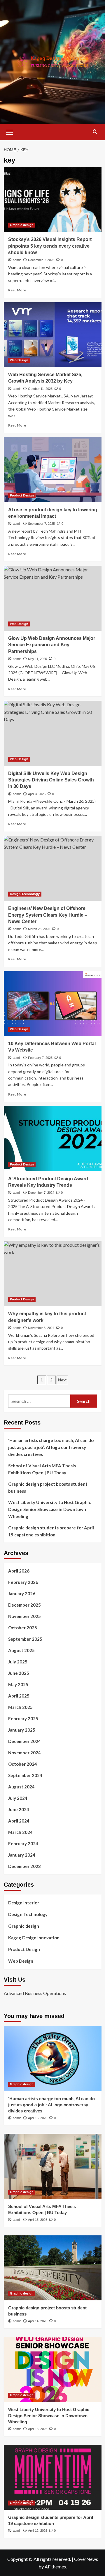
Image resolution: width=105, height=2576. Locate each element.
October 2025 (23, 1628)
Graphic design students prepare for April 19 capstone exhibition (51, 1531)
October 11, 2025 (40, 389)
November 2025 (24, 1616)
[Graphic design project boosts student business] (53, 2268)
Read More (17, 290)
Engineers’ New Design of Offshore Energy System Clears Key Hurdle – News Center (48, 915)
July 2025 (18, 1662)
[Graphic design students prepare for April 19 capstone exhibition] (53, 2477)
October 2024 (23, 1764)
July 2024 (18, 1798)
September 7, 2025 (41, 524)
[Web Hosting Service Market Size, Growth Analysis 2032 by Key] (53, 335)
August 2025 (21, 1650)
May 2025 (18, 1684)
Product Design (22, 495)
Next (62, 1380)
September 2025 (25, 1639)
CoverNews (86, 2559)
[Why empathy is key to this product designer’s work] (53, 1274)
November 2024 (24, 1753)
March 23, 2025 (39, 929)
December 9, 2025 (41, 260)
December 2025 (24, 1605)
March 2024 (20, 1832)
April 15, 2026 (38, 2220)
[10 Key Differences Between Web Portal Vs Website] (53, 1004)
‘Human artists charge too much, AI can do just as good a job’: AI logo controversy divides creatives (51, 1447)
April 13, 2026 (38, 2429)
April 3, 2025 (37, 794)
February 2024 (23, 1843)
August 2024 (21, 1787)
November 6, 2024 (41, 1328)
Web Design (19, 360)
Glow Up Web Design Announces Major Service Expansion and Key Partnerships (52, 645)
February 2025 (23, 1718)
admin (17, 260)
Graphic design (22, 225)
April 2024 (19, 1821)
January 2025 (22, 1730)
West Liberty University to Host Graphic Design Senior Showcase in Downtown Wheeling (50, 1509)
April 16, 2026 (38, 2118)
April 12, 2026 (38, 2531)
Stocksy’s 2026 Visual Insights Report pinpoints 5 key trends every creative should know (50, 246)
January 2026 (22, 1594)
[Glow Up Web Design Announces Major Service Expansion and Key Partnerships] (53, 598)
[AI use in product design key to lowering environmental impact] (53, 470)
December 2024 (24, 1741)
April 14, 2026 (38, 2321)
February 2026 (23, 1582)
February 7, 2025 (40, 1058)
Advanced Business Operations (35, 1993)
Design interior (24, 1903)
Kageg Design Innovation (34, 1938)
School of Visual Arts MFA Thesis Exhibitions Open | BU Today (42, 1469)
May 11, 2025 (37, 659)
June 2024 (19, 1809)
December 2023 (24, 1866)
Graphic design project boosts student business (48, 1487)
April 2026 (19, 1571)
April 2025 (19, 1696)
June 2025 (19, 1673)
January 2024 (22, 1855)
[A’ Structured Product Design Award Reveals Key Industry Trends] (53, 1139)
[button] (10, 131)
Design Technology (25, 894)
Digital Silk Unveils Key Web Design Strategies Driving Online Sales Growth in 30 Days (51, 780)
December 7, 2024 (41, 1193)
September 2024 (25, 1775)
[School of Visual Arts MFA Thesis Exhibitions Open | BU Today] (53, 2166)
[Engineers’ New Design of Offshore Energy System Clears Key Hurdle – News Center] (53, 868)
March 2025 (20, 1707)
